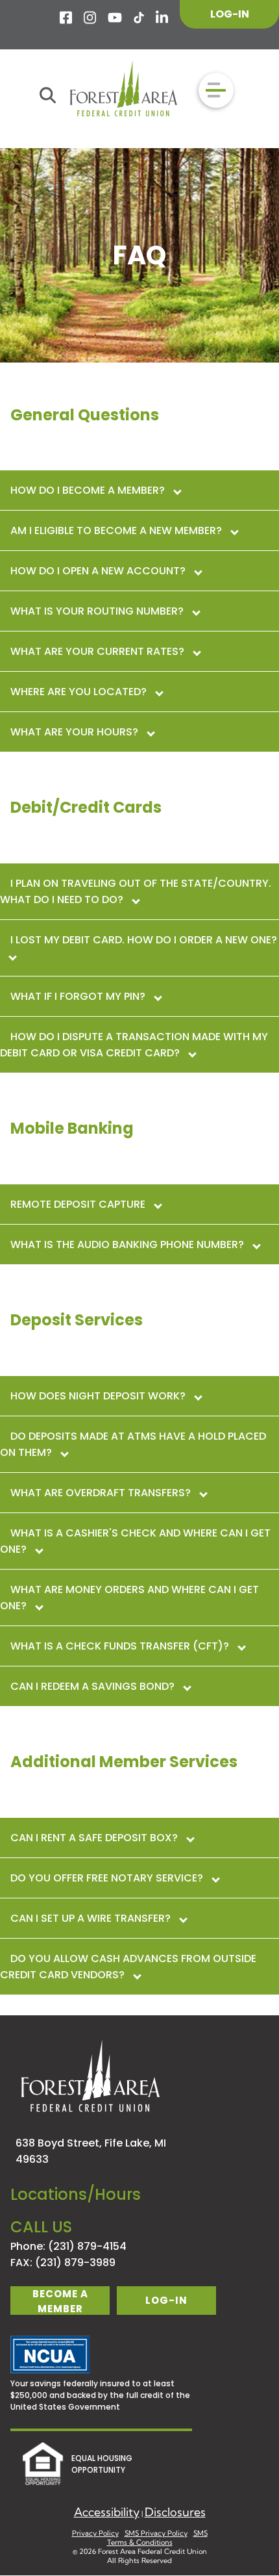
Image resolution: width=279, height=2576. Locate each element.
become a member (60, 2301)
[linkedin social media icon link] (163, 18)
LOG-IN (230, 14)
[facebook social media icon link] (67, 18)
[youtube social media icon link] (115, 18)
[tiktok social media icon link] (139, 18)
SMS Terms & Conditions (157, 2538)
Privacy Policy (95, 2533)
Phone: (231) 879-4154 (68, 2246)
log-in (166, 2300)
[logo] (124, 90)
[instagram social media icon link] (91, 18)
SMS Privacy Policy (156, 2533)
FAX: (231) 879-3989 (63, 2263)
